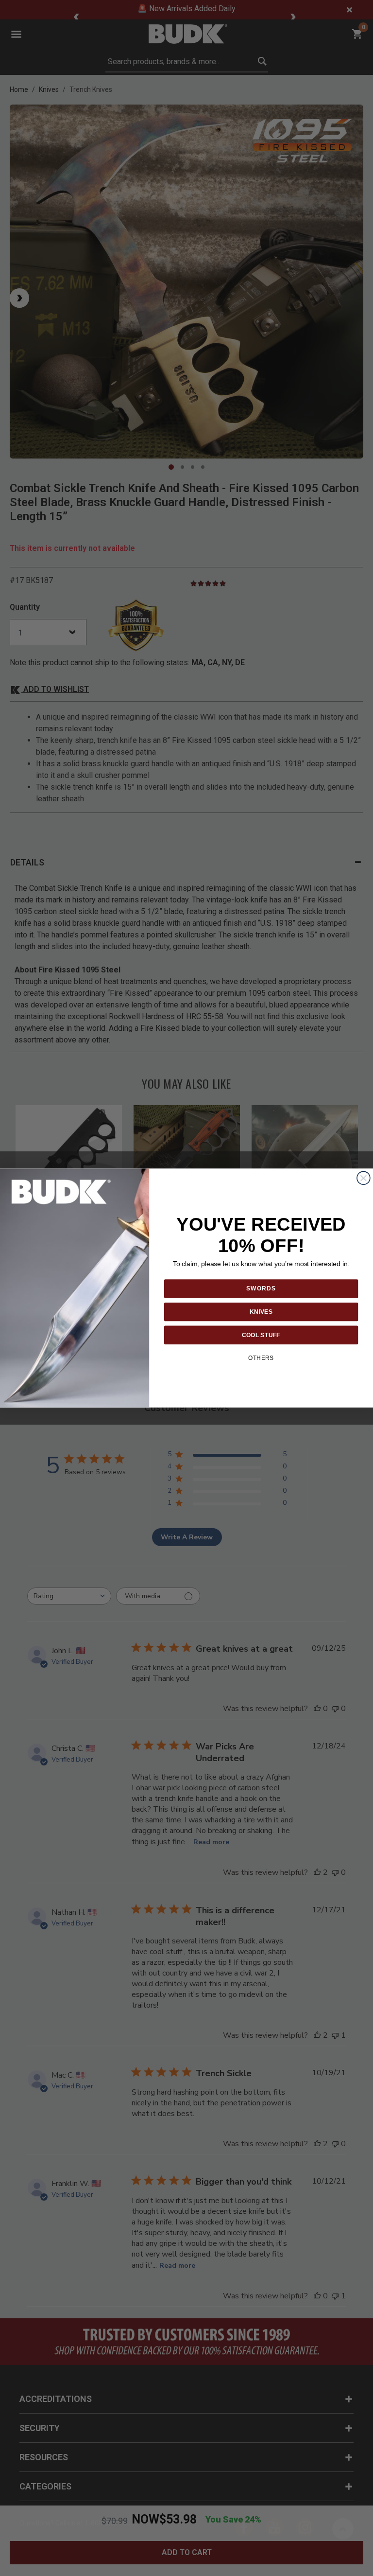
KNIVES (261, 1312)
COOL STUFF (261, 1334)
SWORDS (261, 1288)
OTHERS (261, 1358)
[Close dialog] (364, 1178)
